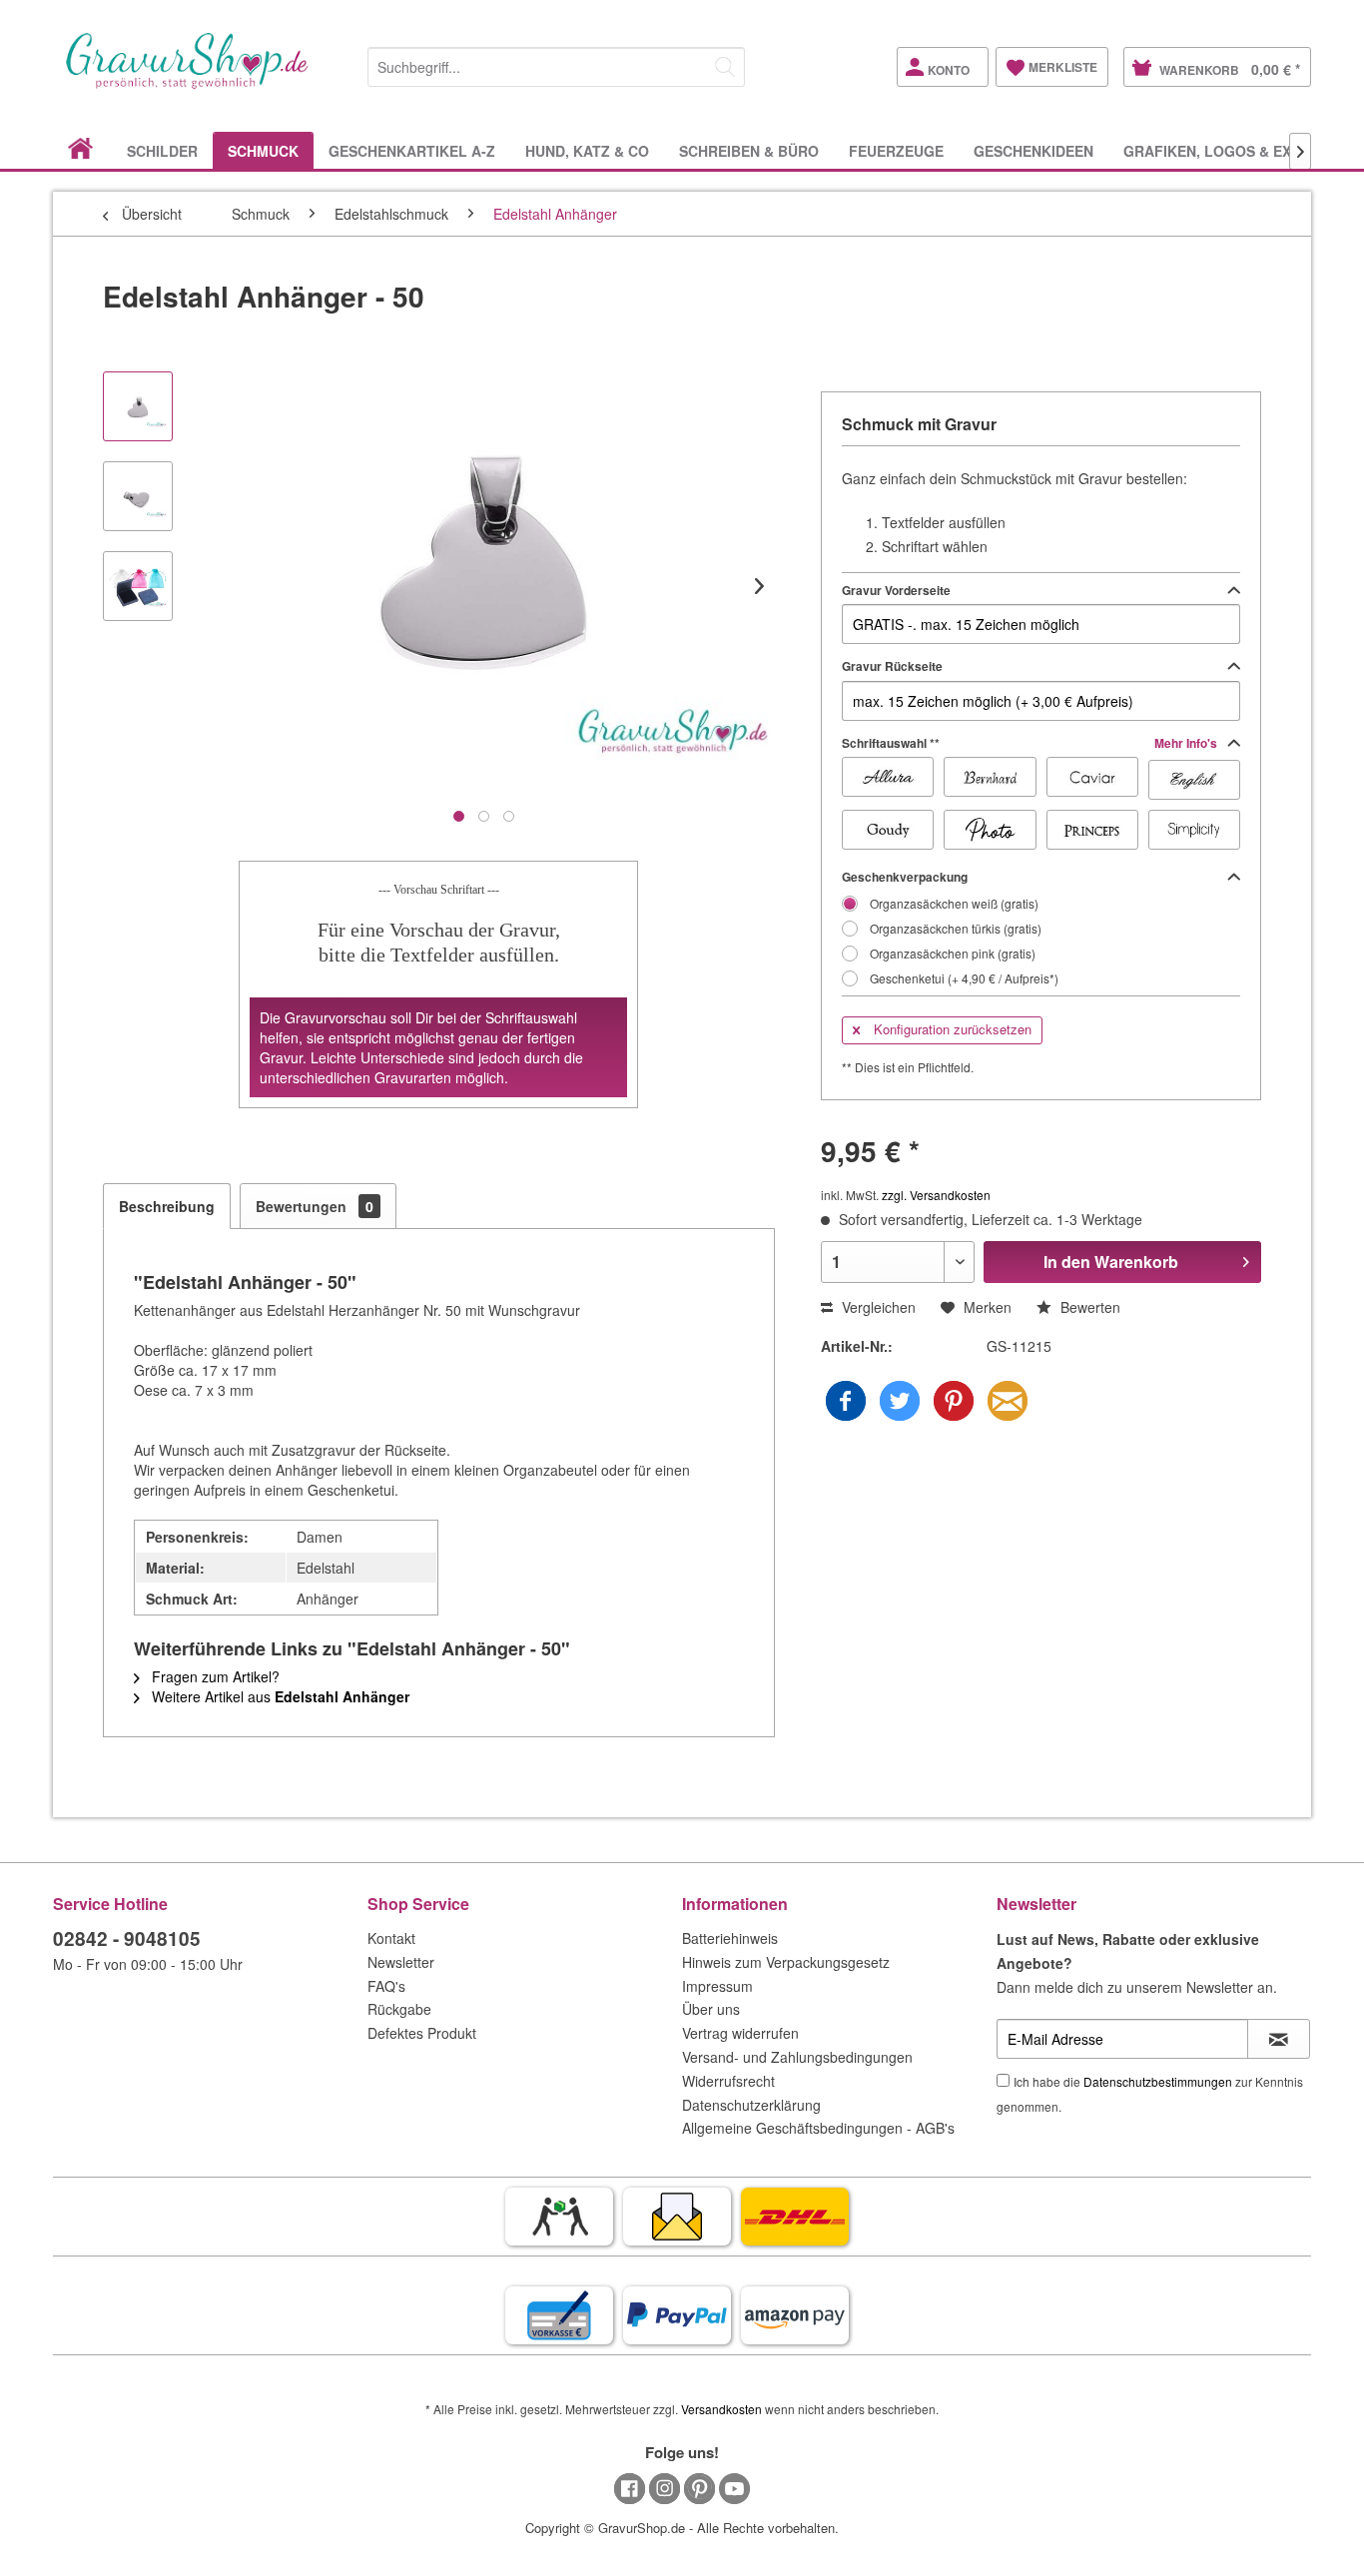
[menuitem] (556, 63)
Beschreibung (167, 1206)
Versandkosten (721, 2409)
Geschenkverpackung (905, 877)
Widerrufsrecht (728, 2081)
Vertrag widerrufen (740, 2033)
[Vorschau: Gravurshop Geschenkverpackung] (138, 586)
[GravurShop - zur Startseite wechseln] (188, 82)
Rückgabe (399, 2009)
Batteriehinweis (730, 1938)
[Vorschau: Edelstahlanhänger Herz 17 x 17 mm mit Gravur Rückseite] (138, 496)
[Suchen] (725, 67)
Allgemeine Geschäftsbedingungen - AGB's (818, 2128)
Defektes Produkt (422, 2033)
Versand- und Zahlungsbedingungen (797, 2057)
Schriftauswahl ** (1031, 743)
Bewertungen (315, 1206)
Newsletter (401, 1962)
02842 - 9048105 (127, 1938)
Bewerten (1088, 1307)
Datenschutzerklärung (751, 2105)
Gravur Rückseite (892, 666)
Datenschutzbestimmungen (1158, 2081)
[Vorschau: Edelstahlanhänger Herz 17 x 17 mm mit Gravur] (138, 406)
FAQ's (386, 1986)
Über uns (711, 2009)
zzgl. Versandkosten (936, 1195)
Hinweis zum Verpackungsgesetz (786, 1962)
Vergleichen (877, 1307)
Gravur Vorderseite (896, 590)
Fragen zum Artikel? (214, 1676)
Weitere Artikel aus (279, 1696)
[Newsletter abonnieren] (1279, 2039)
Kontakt (391, 1938)
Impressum (717, 1986)
